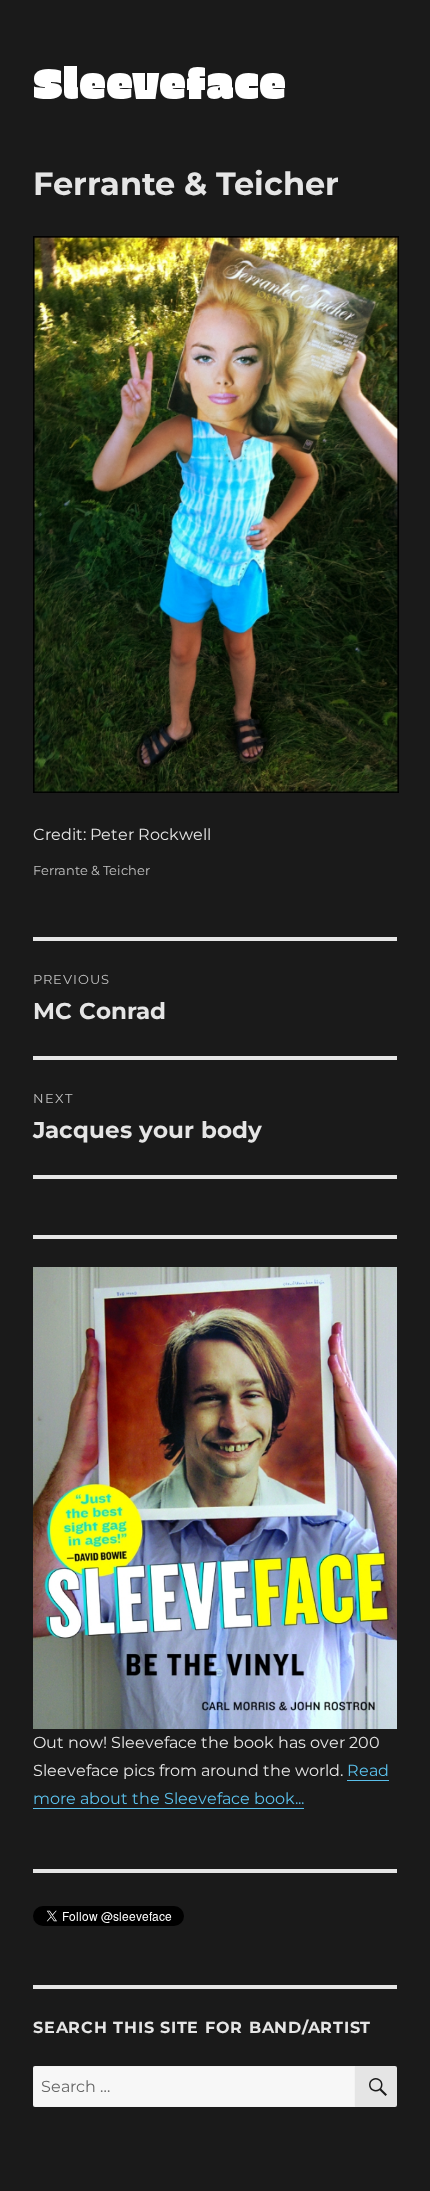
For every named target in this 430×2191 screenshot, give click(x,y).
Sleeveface (159, 81)
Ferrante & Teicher (91, 870)
